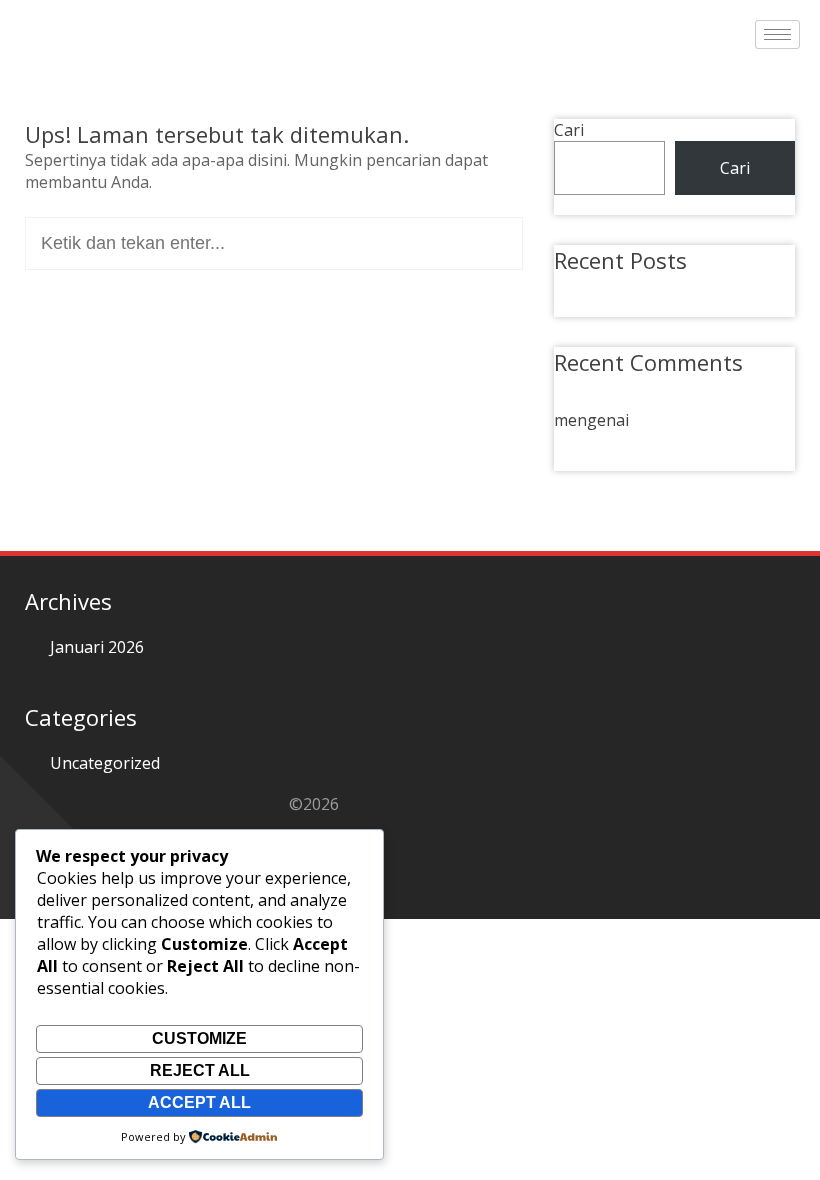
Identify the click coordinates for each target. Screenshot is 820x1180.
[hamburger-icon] (777, 34)
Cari (569, 130)
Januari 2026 (97, 647)
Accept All (199, 1102)
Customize (199, 1038)
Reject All (200, 1070)
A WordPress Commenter (649, 391)
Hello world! (623, 286)
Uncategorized (105, 763)
